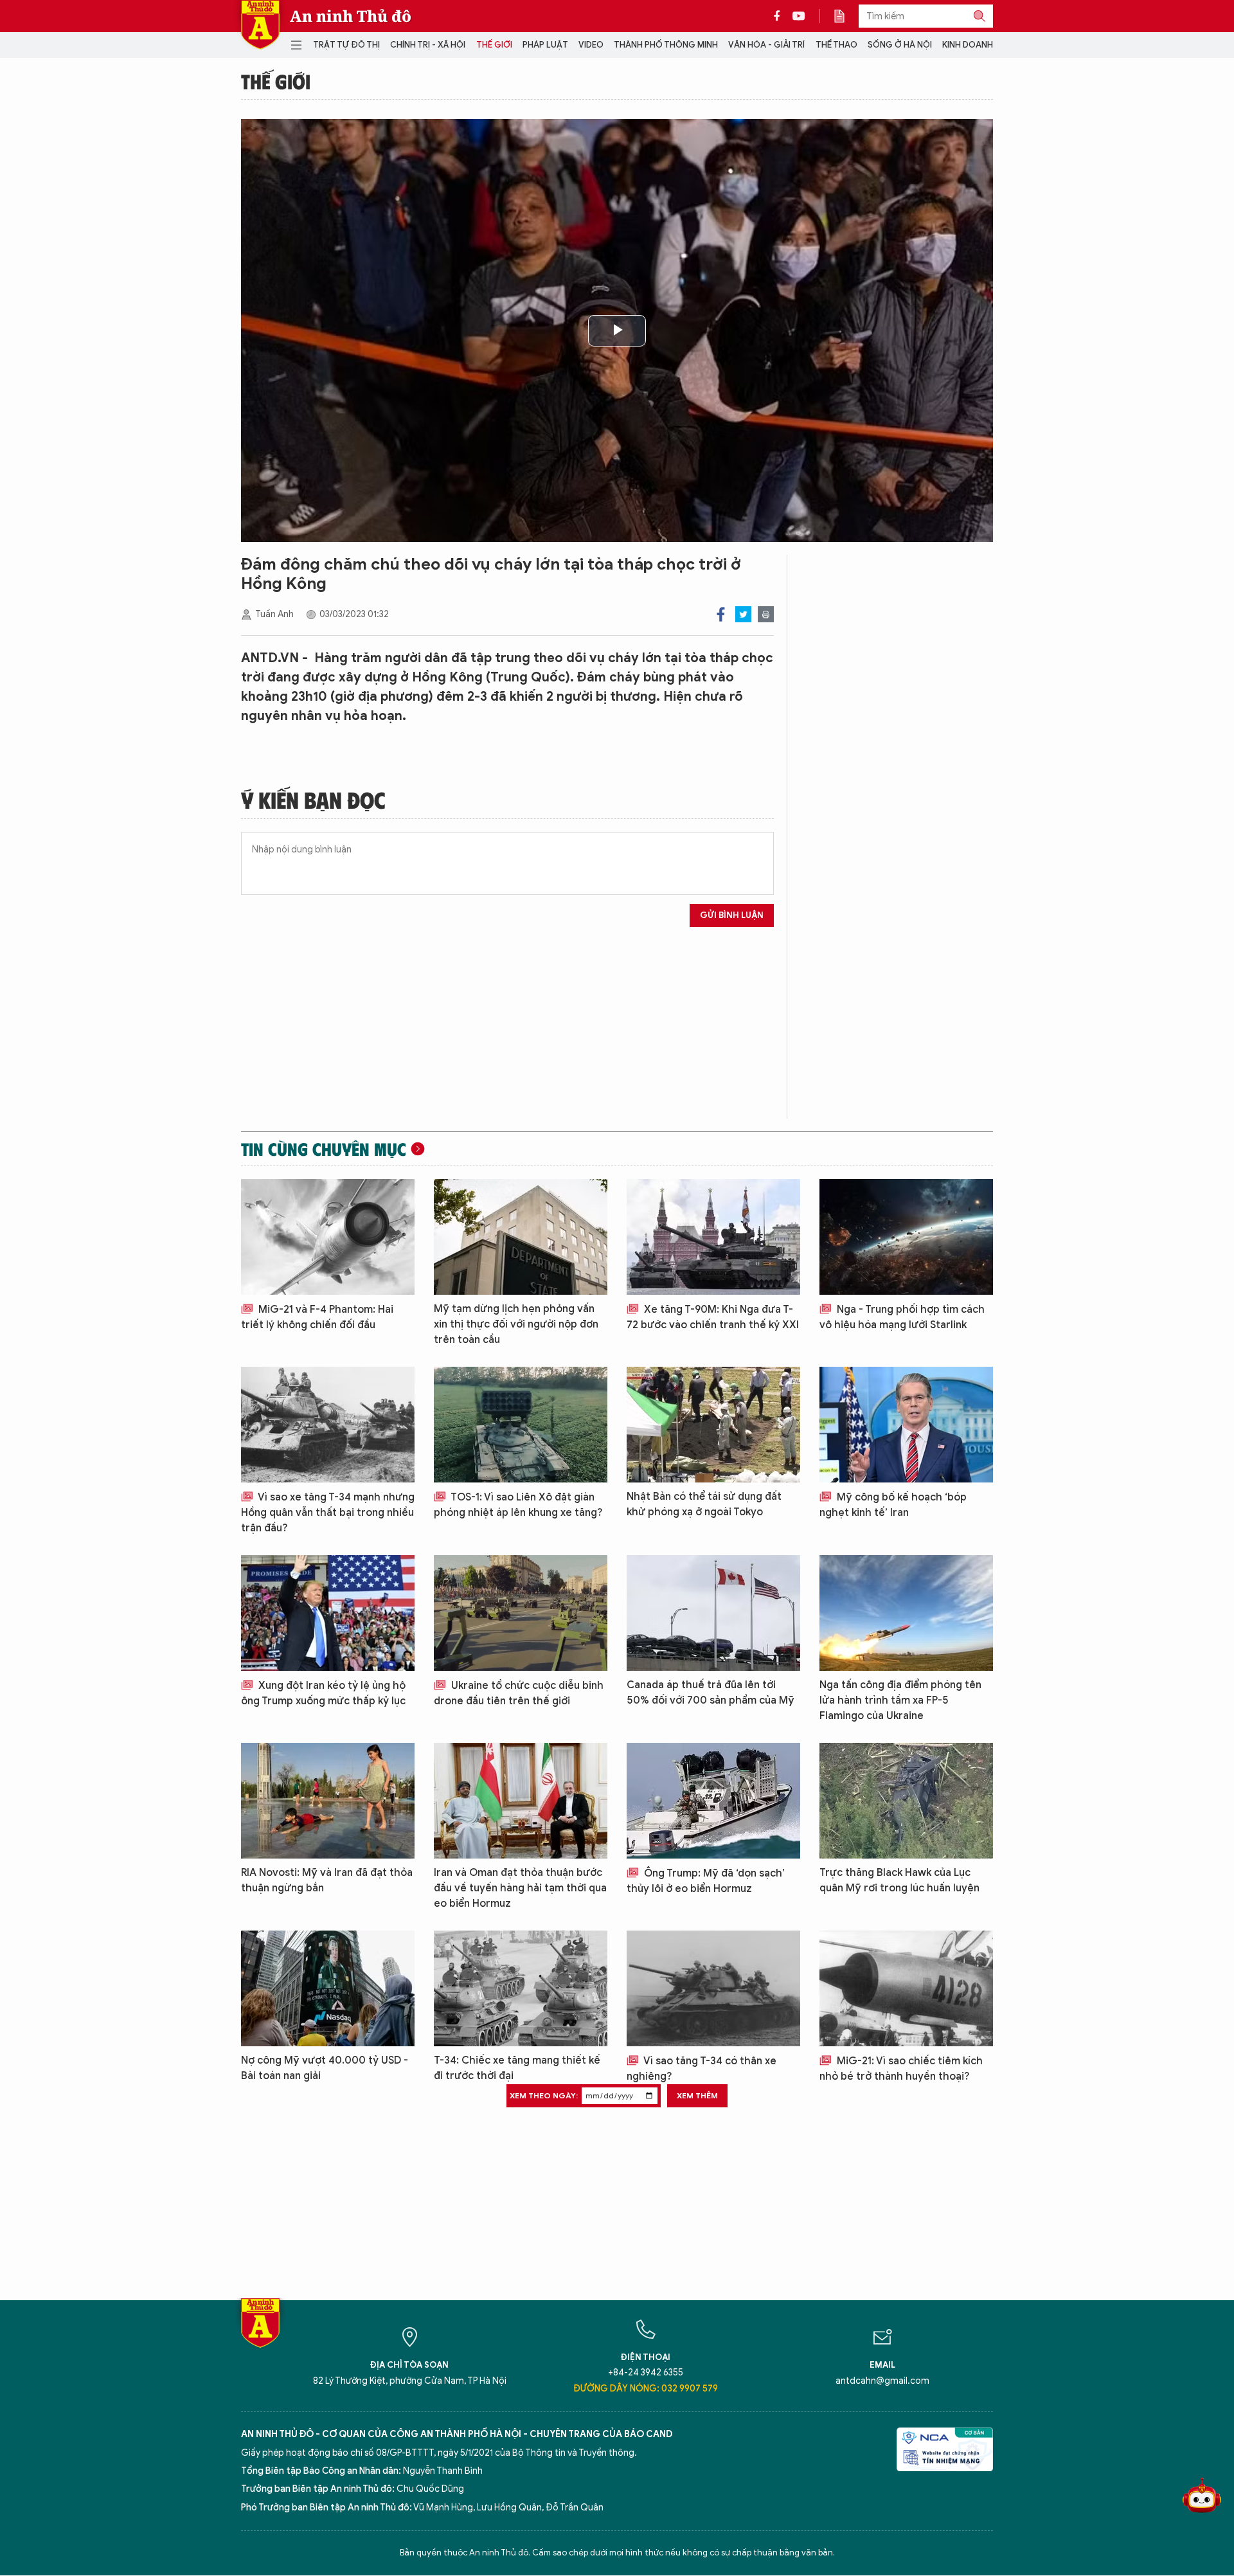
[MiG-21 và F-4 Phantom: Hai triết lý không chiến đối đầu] (328, 1237)
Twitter (743, 614)
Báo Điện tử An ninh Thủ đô (260, 25)
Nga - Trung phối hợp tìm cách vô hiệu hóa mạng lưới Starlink (902, 1317)
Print (766, 614)
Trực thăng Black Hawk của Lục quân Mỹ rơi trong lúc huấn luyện (899, 1880)
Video (591, 45)
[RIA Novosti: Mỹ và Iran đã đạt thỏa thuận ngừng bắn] (328, 1801)
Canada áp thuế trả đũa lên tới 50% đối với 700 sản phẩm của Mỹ (711, 1693)
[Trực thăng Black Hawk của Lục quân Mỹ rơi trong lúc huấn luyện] (906, 1801)
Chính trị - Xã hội (428, 45)
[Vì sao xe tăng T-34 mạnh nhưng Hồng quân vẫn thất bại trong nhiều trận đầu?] (328, 1425)
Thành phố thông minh (666, 45)
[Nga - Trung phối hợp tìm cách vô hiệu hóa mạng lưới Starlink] (906, 1237)
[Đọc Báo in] (846, 16)
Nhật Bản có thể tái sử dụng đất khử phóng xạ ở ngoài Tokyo (704, 1504)
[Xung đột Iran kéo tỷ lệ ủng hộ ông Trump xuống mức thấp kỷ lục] (328, 1613)
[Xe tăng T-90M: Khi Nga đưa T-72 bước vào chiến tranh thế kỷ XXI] (713, 1237)
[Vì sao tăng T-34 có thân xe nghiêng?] (713, 1988)
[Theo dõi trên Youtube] (799, 16)
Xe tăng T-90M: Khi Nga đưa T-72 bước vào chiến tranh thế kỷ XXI (713, 1317)
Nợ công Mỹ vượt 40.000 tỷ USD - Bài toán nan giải (325, 2068)
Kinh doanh (968, 45)
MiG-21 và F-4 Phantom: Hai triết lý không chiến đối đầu (317, 1317)
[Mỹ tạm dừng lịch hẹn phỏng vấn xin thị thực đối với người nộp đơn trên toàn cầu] (521, 1237)
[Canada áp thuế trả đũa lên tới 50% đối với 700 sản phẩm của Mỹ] (713, 1613)
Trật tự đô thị (346, 45)
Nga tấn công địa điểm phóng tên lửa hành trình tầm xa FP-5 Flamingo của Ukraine (900, 1700)
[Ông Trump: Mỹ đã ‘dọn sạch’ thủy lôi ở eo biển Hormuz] (713, 1801)
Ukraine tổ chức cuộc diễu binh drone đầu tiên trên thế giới (519, 1693)
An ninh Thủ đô (351, 16)
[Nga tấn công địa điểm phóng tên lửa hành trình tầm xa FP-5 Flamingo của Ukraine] (906, 1613)
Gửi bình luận (732, 915)
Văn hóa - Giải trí (766, 45)
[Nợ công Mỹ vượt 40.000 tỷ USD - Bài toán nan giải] (328, 1988)
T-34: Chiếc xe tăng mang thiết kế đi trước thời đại (517, 2068)
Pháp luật (545, 45)
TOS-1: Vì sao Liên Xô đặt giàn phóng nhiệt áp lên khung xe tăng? (518, 1505)
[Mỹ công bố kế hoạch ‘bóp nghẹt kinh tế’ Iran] (906, 1425)
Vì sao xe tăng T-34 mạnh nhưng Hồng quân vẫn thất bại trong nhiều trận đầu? (328, 1513)
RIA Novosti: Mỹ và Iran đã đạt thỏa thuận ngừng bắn (327, 1880)
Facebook (721, 614)
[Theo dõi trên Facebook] (780, 16)
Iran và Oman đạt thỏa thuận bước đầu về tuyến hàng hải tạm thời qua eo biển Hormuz (520, 1888)
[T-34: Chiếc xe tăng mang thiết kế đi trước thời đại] (521, 1988)
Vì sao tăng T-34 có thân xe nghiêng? (702, 2069)
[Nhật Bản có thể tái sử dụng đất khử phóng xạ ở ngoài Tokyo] (713, 1425)
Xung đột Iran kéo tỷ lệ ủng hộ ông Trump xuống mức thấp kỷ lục (323, 1693)
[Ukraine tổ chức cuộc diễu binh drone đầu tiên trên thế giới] (521, 1613)
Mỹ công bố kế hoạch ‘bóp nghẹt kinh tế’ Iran (893, 1505)
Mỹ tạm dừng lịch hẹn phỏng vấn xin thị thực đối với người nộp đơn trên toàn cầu (516, 1324)
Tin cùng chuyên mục (324, 1149)
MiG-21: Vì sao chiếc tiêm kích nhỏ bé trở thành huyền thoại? (901, 2069)
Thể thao (836, 45)
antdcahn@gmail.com (882, 2381)
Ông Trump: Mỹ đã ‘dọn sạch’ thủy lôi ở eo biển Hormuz (706, 1881)
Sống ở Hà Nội (900, 45)
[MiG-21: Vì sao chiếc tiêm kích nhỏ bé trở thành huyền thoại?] (906, 1988)
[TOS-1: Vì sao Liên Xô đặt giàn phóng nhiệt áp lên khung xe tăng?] (521, 1425)
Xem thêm (697, 2095)
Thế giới (494, 45)
